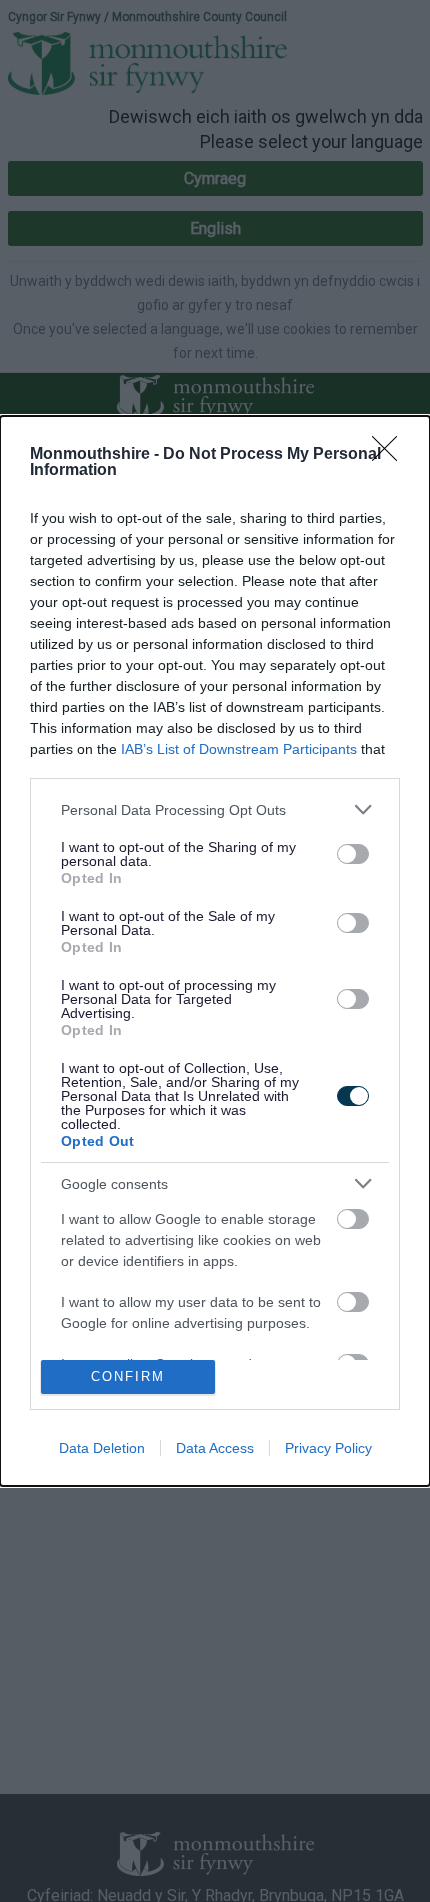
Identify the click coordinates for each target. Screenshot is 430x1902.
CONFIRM (128, 1376)
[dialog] (215, 951)
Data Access (215, 1448)
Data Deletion (102, 1448)
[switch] (353, 854)
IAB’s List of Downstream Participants (239, 749)
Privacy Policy (328, 1448)
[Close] (391, 455)
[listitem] (215, 809)
